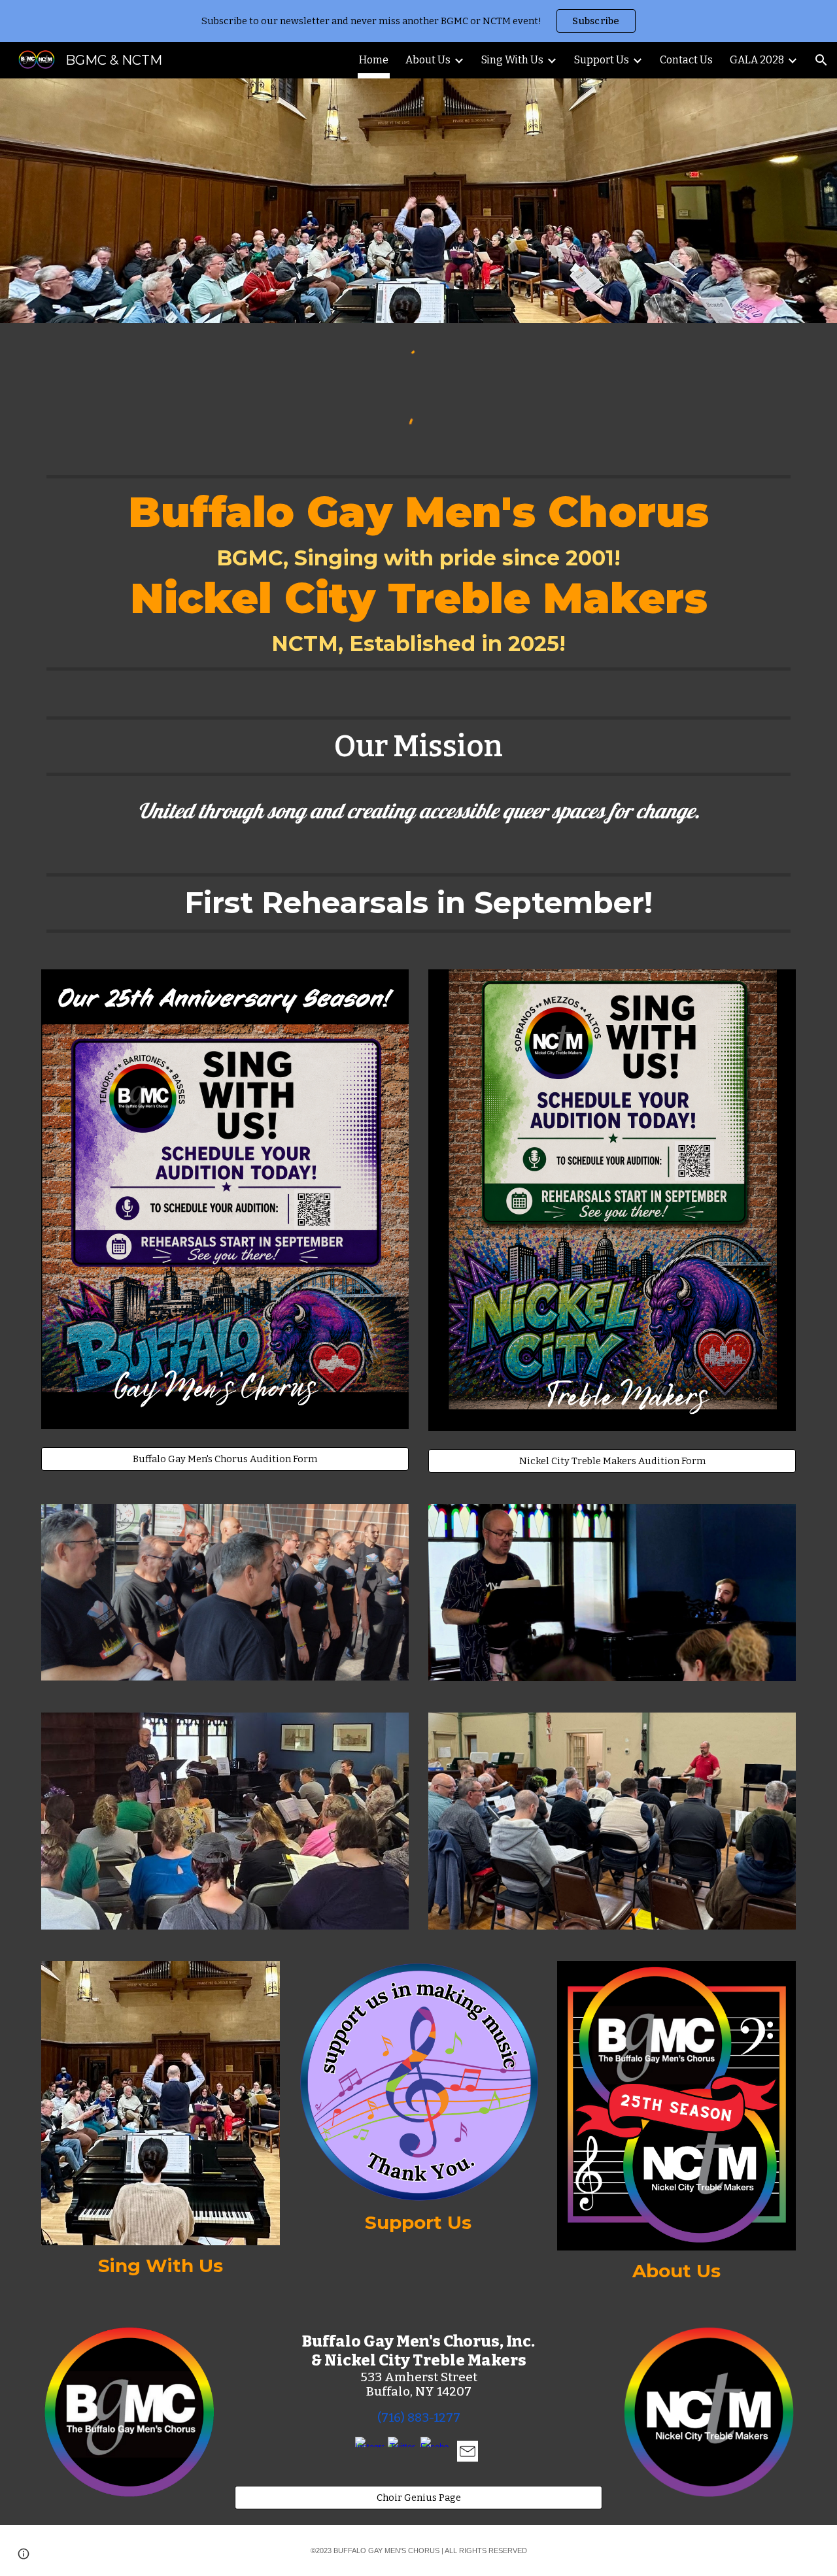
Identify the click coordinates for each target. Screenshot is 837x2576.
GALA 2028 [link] (757, 60)
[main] (418, 573)
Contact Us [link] (686, 60)
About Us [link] (428, 60)
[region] (418, 21)
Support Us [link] (602, 60)
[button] (821, 60)
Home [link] (374, 60)
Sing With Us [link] (512, 60)
